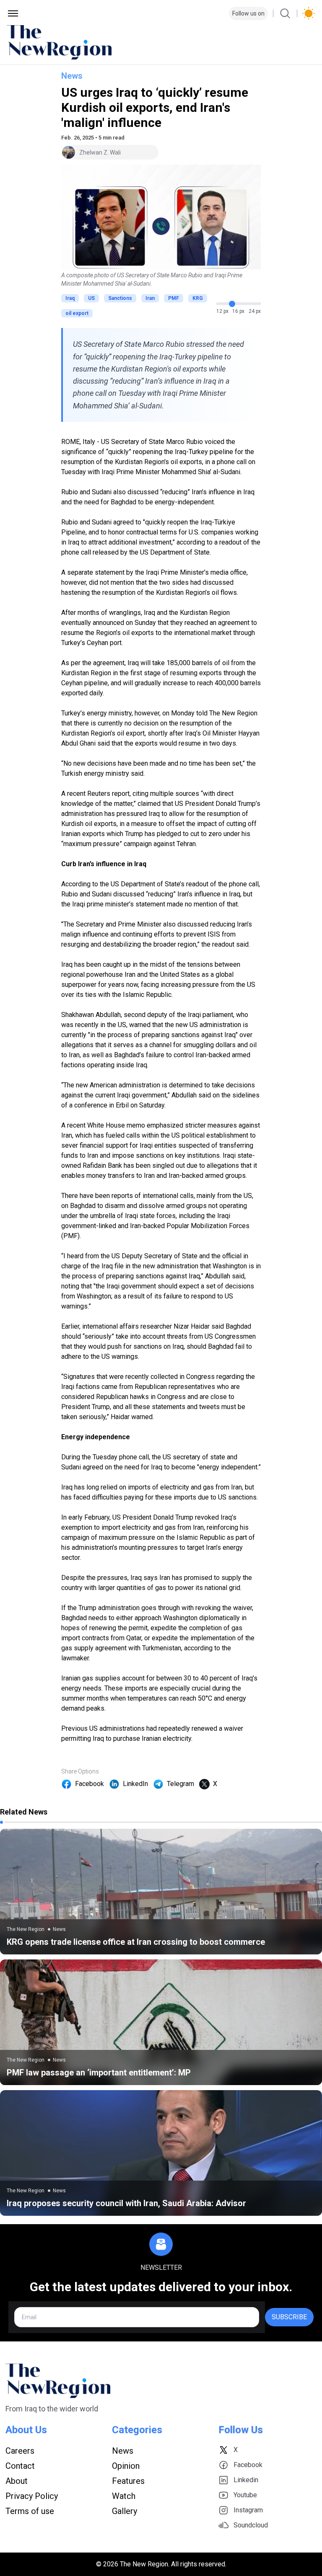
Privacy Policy (32, 2496)
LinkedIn (135, 1784)
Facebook (90, 1784)
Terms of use (30, 2511)
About (17, 2481)
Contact (20, 2466)
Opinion (126, 2466)
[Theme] (309, 13)
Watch (124, 2496)
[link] (161, 1892)
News (72, 76)
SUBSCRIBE (289, 2317)
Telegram (180, 1784)
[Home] (161, 42)
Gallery (125, 2511)
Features (128, 2481)
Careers (20, 2451)
